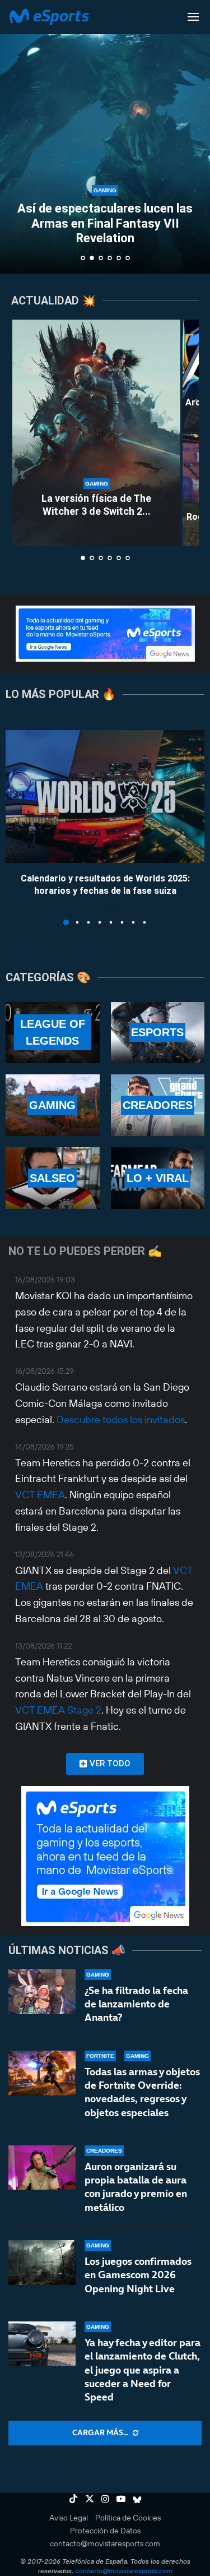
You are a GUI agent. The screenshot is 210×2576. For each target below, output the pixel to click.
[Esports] (158, 1033)
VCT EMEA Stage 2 (58, 1710)
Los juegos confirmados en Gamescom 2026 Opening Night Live (138, 2275)
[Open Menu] (193, 17)
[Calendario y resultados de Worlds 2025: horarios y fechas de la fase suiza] (105, 797)
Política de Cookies (128, 2518)
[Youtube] (121, 2499)
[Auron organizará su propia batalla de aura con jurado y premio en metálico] (42, 2168)
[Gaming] (53, 1105)
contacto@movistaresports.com (105, 2543)
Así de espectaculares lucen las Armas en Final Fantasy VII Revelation (105, 223)
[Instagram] (105, 2499)
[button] (15, 136)
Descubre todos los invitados (121, 1419)
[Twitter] (90, 2499)
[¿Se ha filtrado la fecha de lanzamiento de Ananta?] (42, 1992)
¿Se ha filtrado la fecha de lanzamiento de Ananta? (136, 2004)
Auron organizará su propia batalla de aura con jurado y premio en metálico (136, 2187)
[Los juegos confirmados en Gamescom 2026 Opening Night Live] (42, 2263)
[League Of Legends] (53, 1033)
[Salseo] (53, 1178)
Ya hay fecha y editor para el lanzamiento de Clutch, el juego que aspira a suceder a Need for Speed (143, 2370)
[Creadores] (158, 1105)
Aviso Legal (69, 2518)
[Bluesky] (137, 2499)
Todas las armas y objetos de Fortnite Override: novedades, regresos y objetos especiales (142, 2092)
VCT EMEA (40, 1495)
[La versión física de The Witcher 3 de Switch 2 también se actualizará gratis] (96, 433)
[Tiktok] (73, 2499)
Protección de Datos (105, 2531)
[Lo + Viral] (158, 1178)
